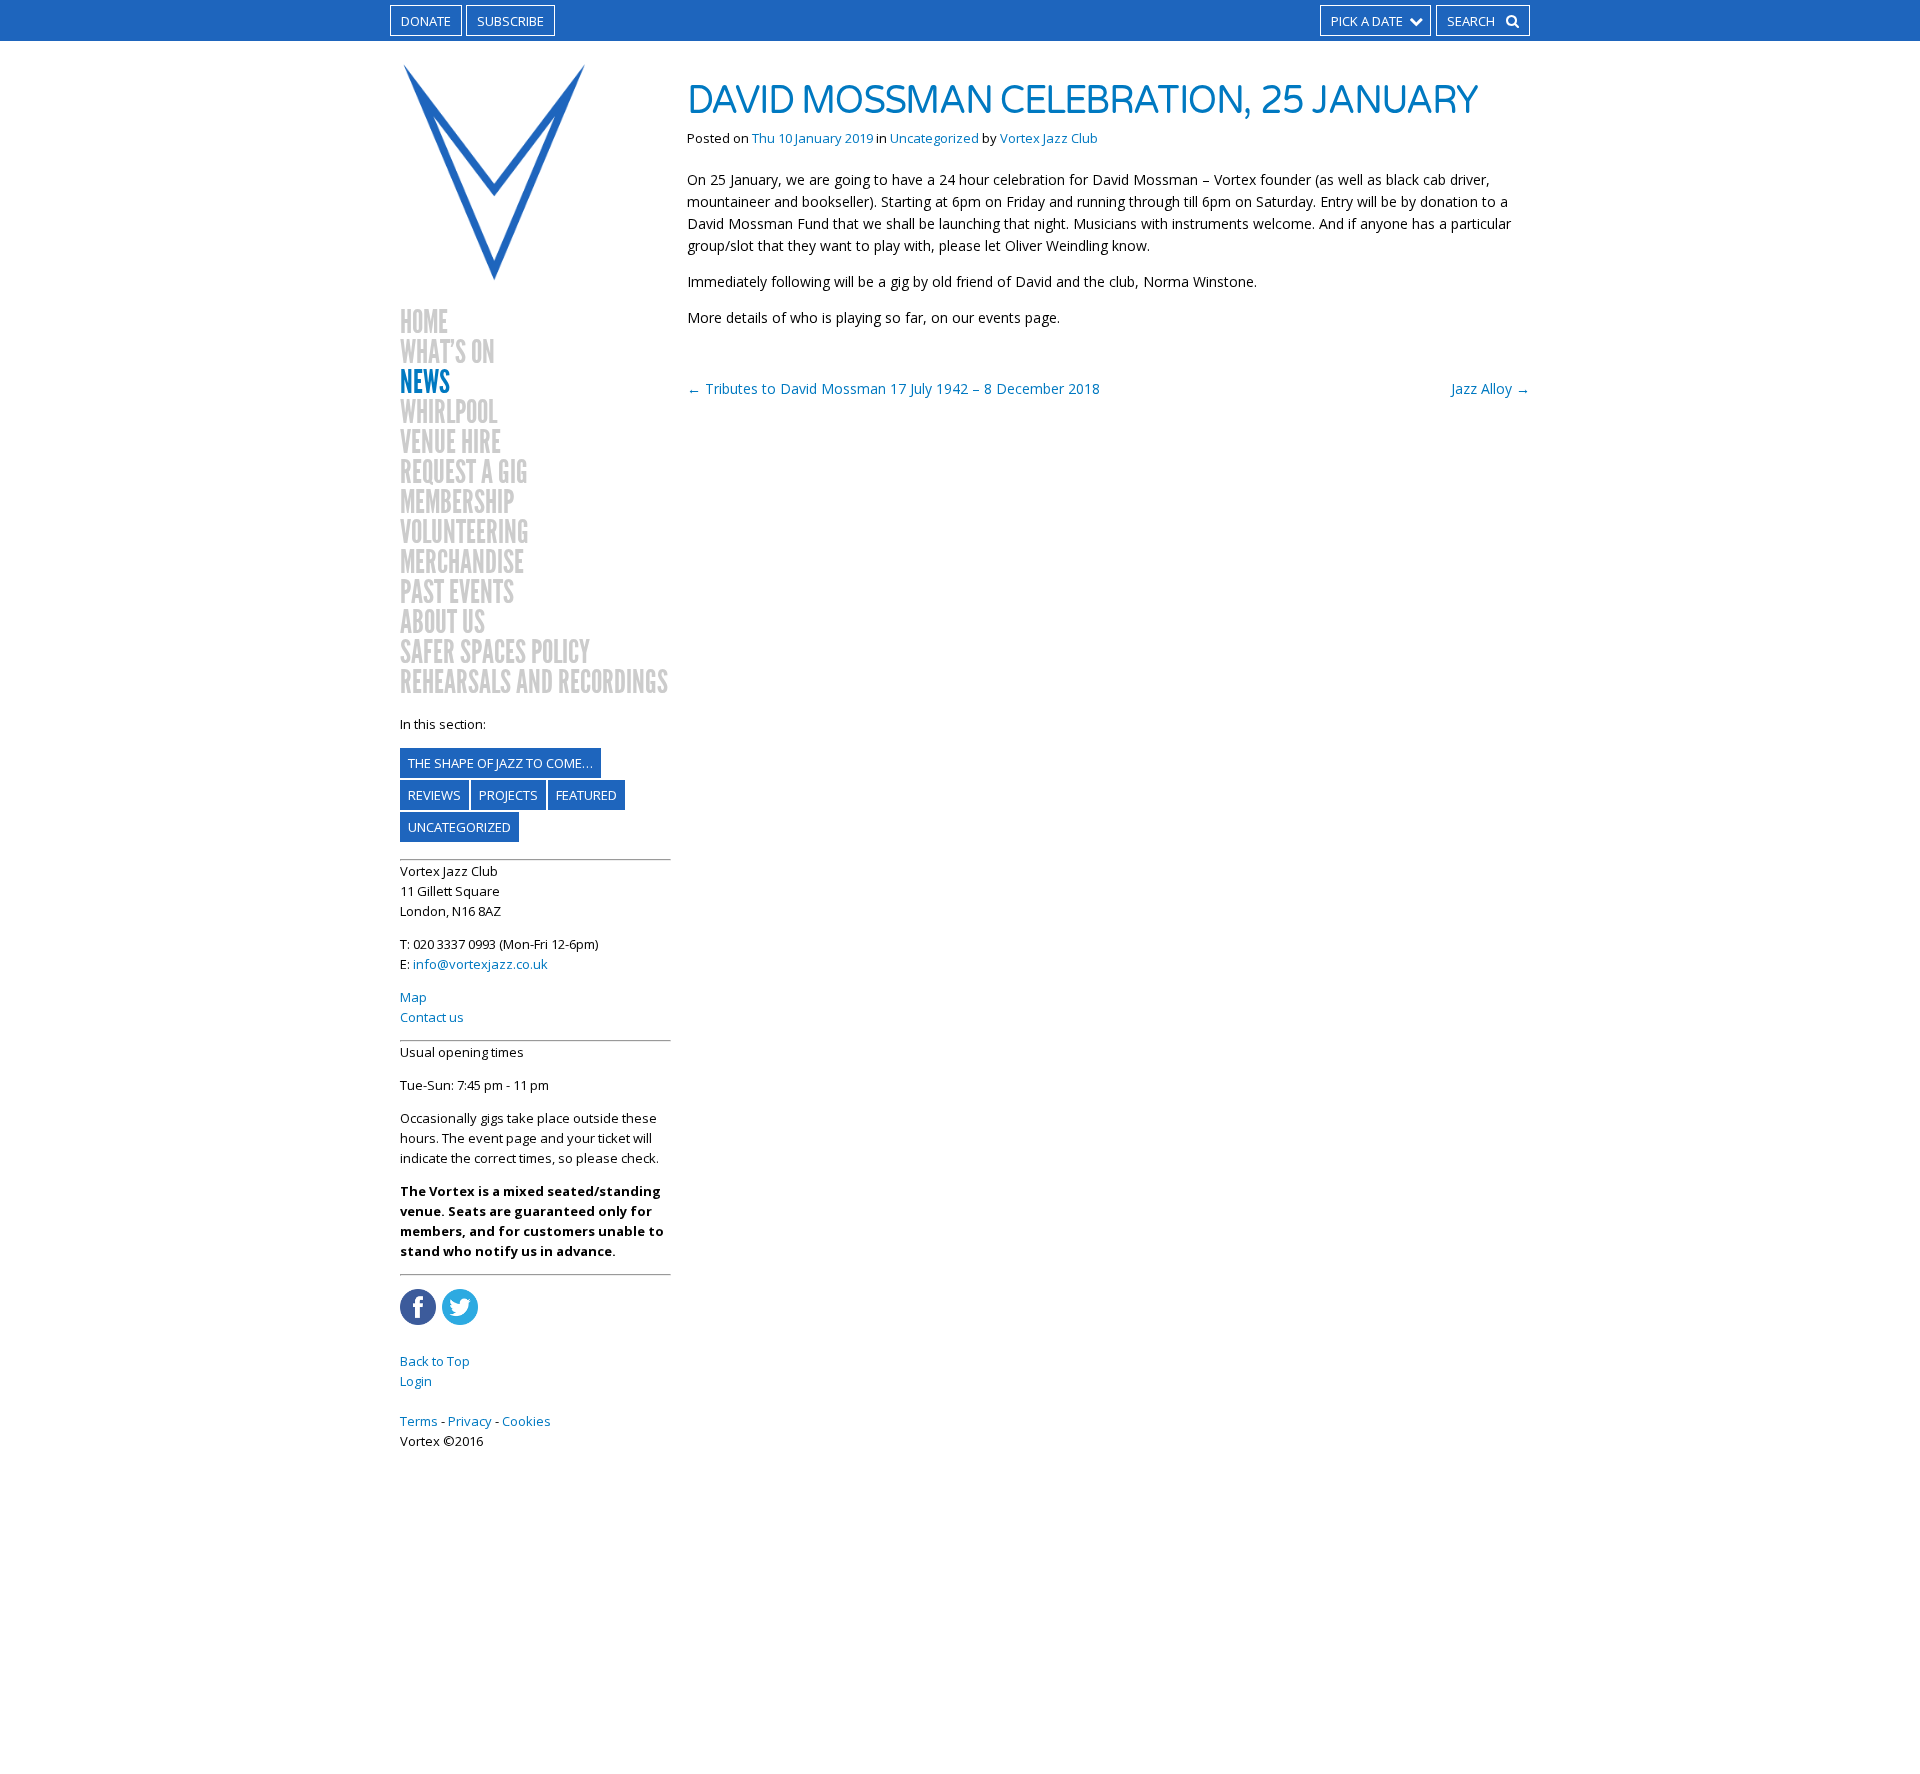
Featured (586, 795)
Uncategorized (459, 827)
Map (413, 997)
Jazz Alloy (1490, 388)
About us (442, 623)
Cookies (526, 1421)
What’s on (447, 353)
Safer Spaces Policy (495, 653)
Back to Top (435, 1361)
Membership (457, 503)
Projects (508, 795)
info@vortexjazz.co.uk (480, 964)
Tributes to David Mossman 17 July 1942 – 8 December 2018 (893, 388)
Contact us (432, 1017)
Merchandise (462, 563)
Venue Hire (450, 443)
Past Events (457, 593)
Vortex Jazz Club (1049, 138)
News (425, 383)
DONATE (426, 21)
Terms (419, 1421)
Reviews (434, 795)
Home (424, 323)
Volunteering (464, 533)
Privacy (470, 1421)
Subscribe (510, 21)
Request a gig (464, 473)
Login (416, 1381)
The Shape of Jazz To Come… (500, 763)
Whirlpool (448, 413)
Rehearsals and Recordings (534, 683)
